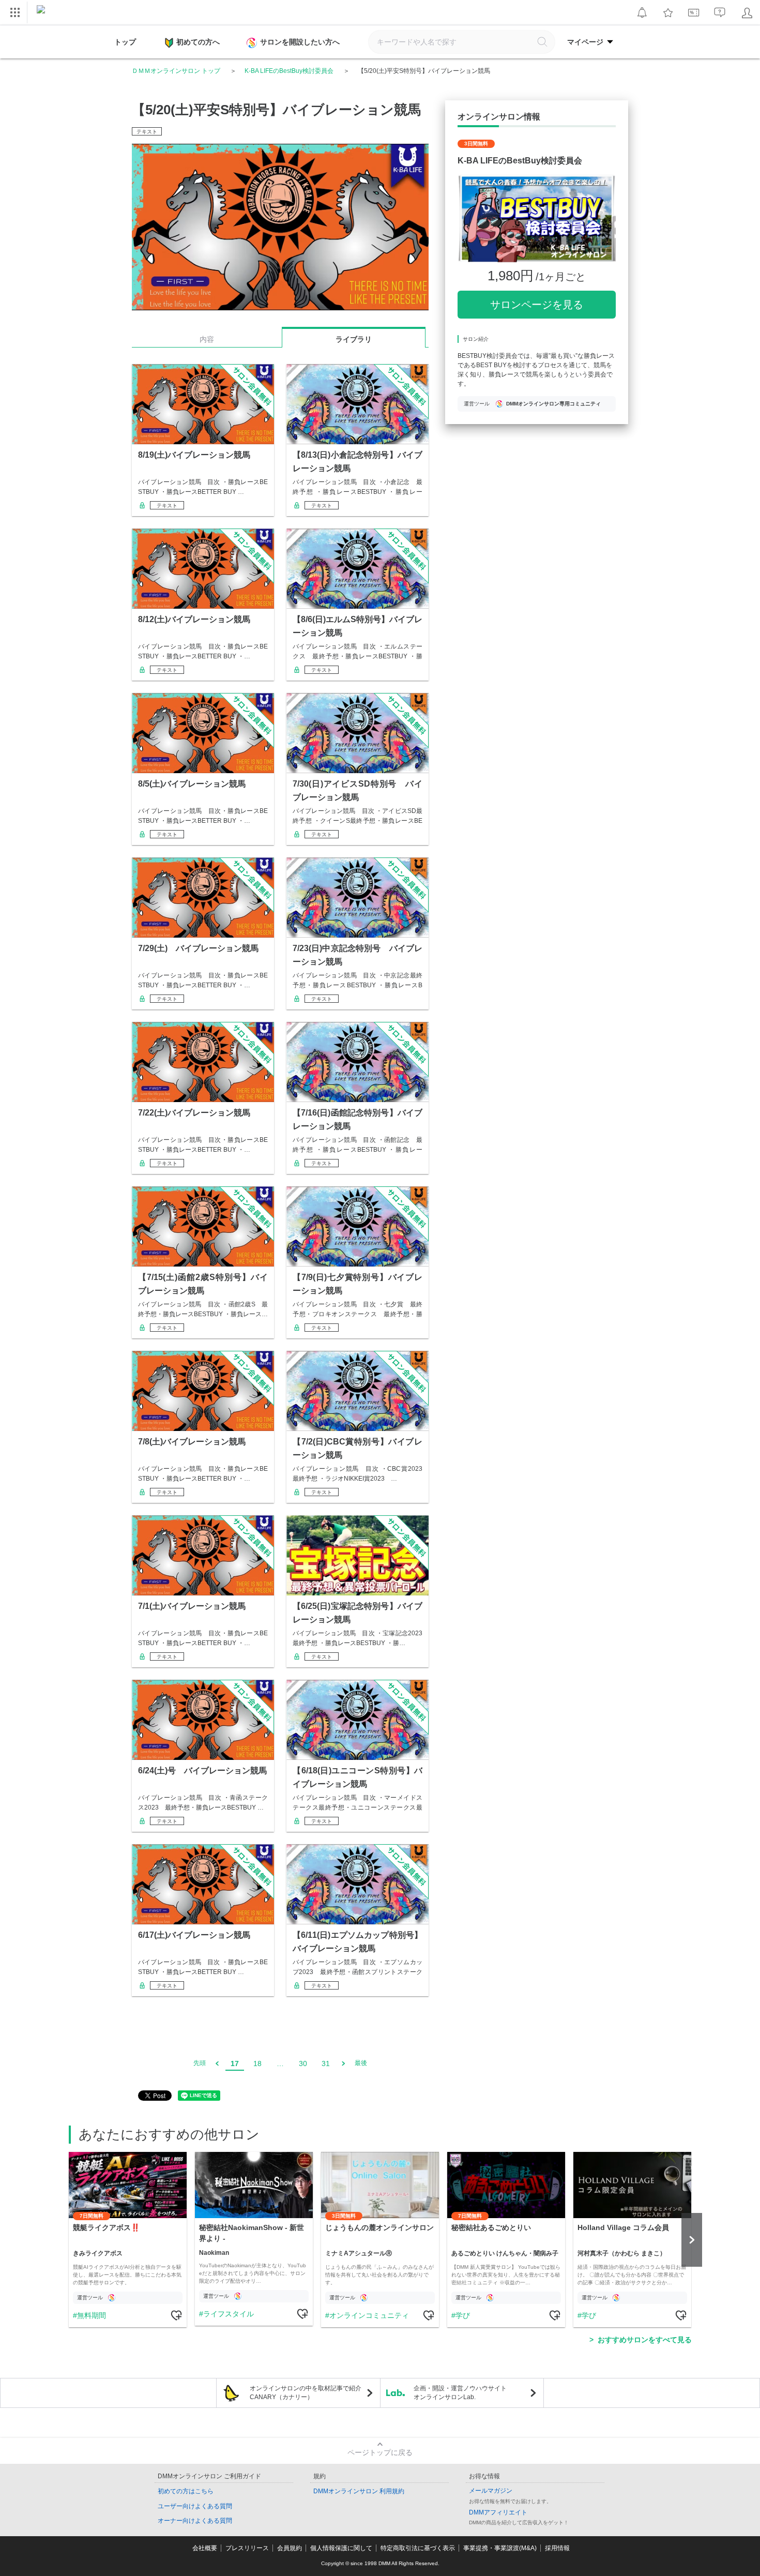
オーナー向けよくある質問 (195, 2521)
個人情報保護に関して (341, 2548)
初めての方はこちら (186, 2491)
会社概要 (205, 2548)
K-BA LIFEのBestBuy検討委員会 (289, 71)
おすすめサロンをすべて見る (645, 2340)
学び (463, 2315)
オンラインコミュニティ (369, 2315)
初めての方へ (198, 42)
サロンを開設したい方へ (300, 42)
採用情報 (557, 2548)
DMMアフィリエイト (498, 2512)
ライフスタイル (229, 2314)
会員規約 (290, 2548)
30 (303, 2063)
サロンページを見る (537, 305)
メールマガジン (491, 2491)
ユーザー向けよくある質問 (195, 2506)
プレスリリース (247, 2548)
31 (326, 2063)
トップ (125, 42)
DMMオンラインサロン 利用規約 (359, 2491)
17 (235, 2063)
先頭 (200, 2063)
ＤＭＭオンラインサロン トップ (176, 71)
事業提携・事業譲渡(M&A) (500, 2548)
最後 (361, 2063)
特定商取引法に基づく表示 (418, 2548)
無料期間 (92, 2315)
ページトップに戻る (380, 2452)
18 (257, 2063)
